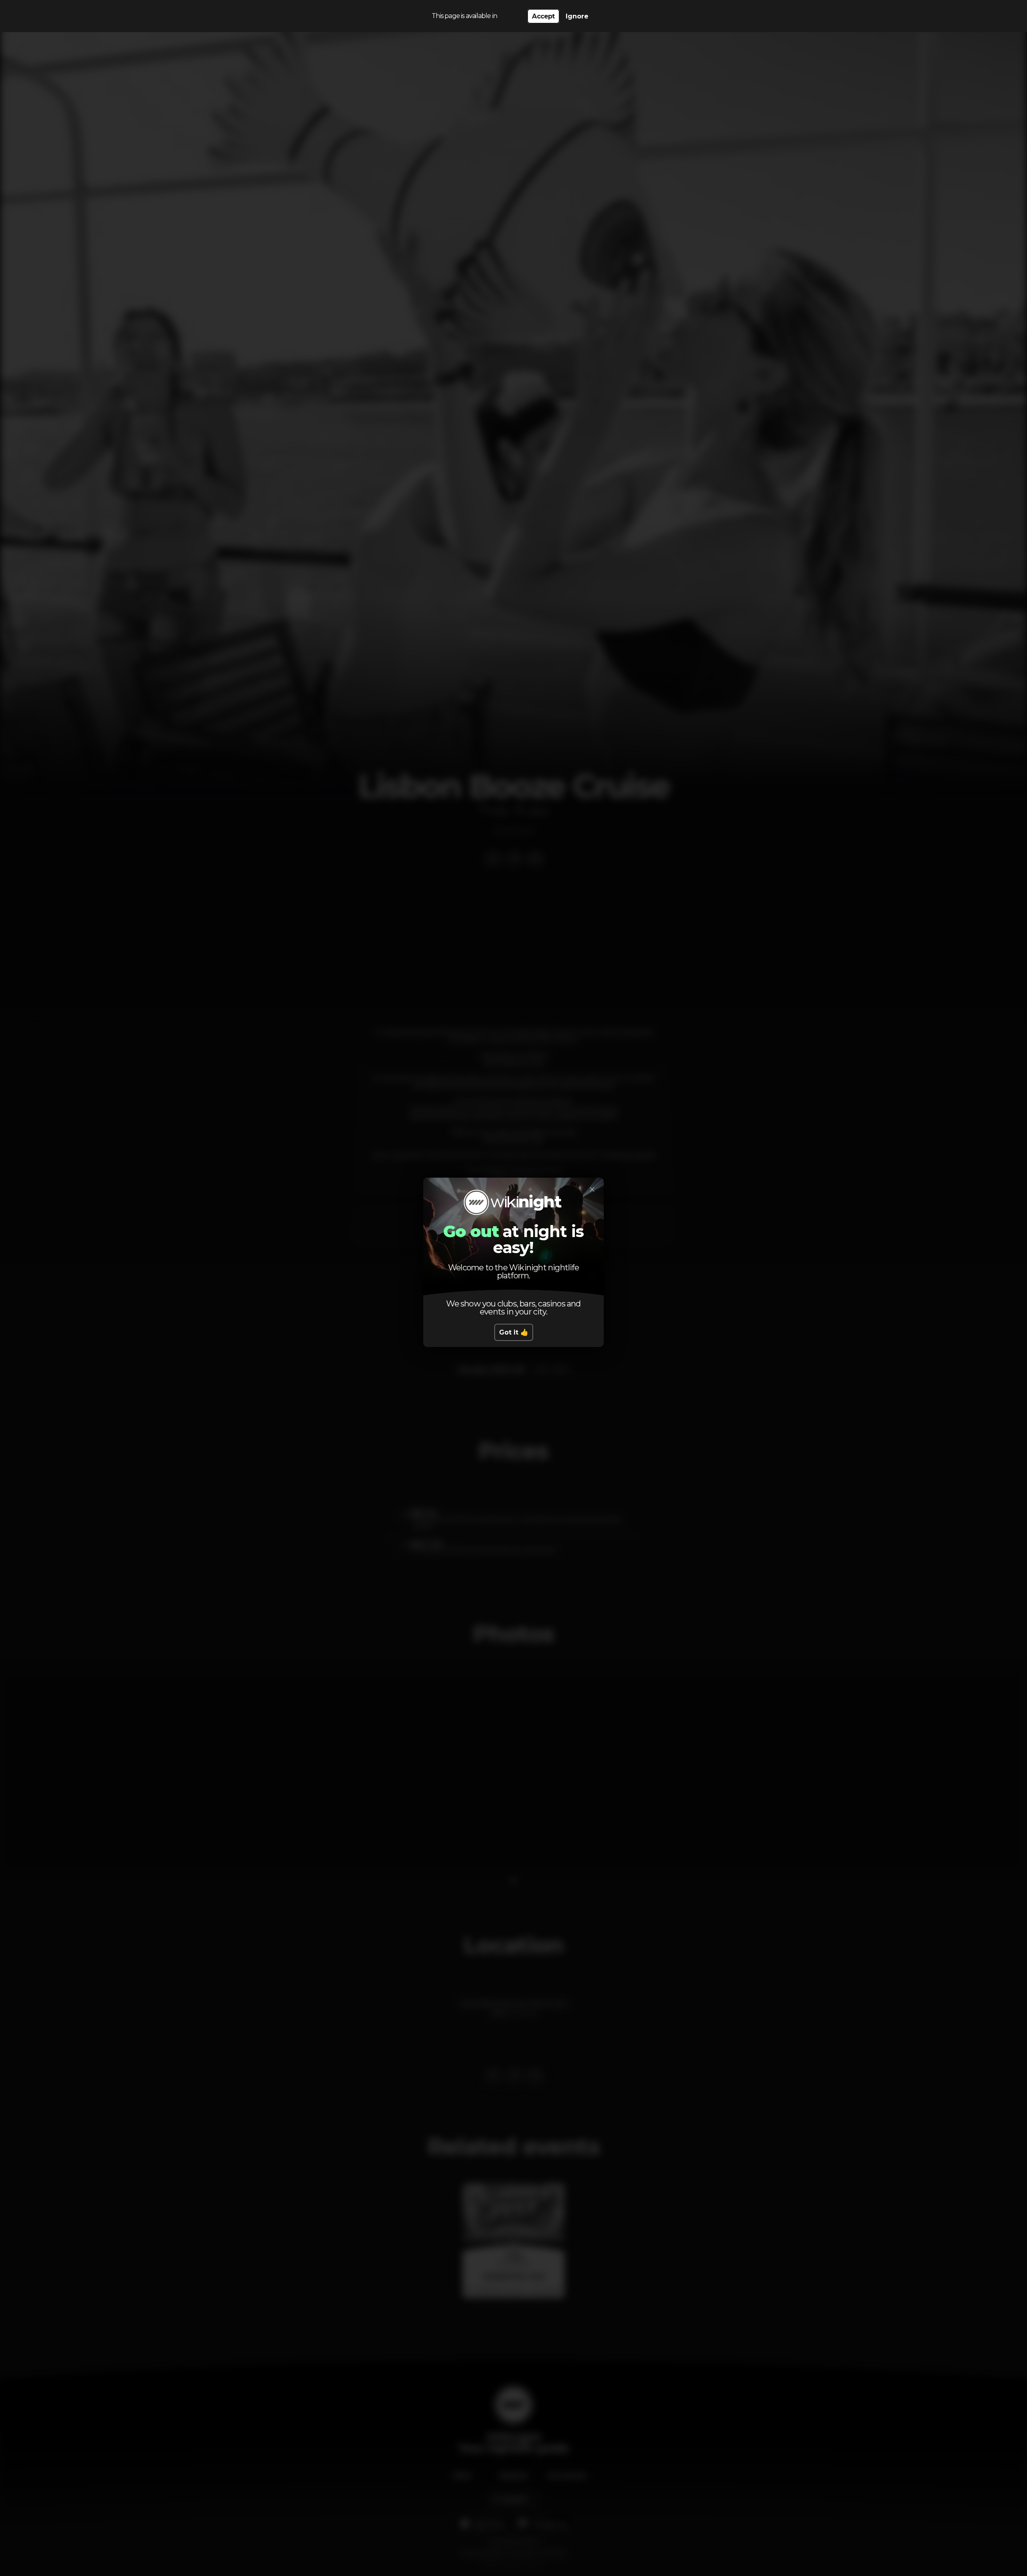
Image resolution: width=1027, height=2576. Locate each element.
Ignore (577, 16)
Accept (543, 16)
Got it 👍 (514, 1332)
